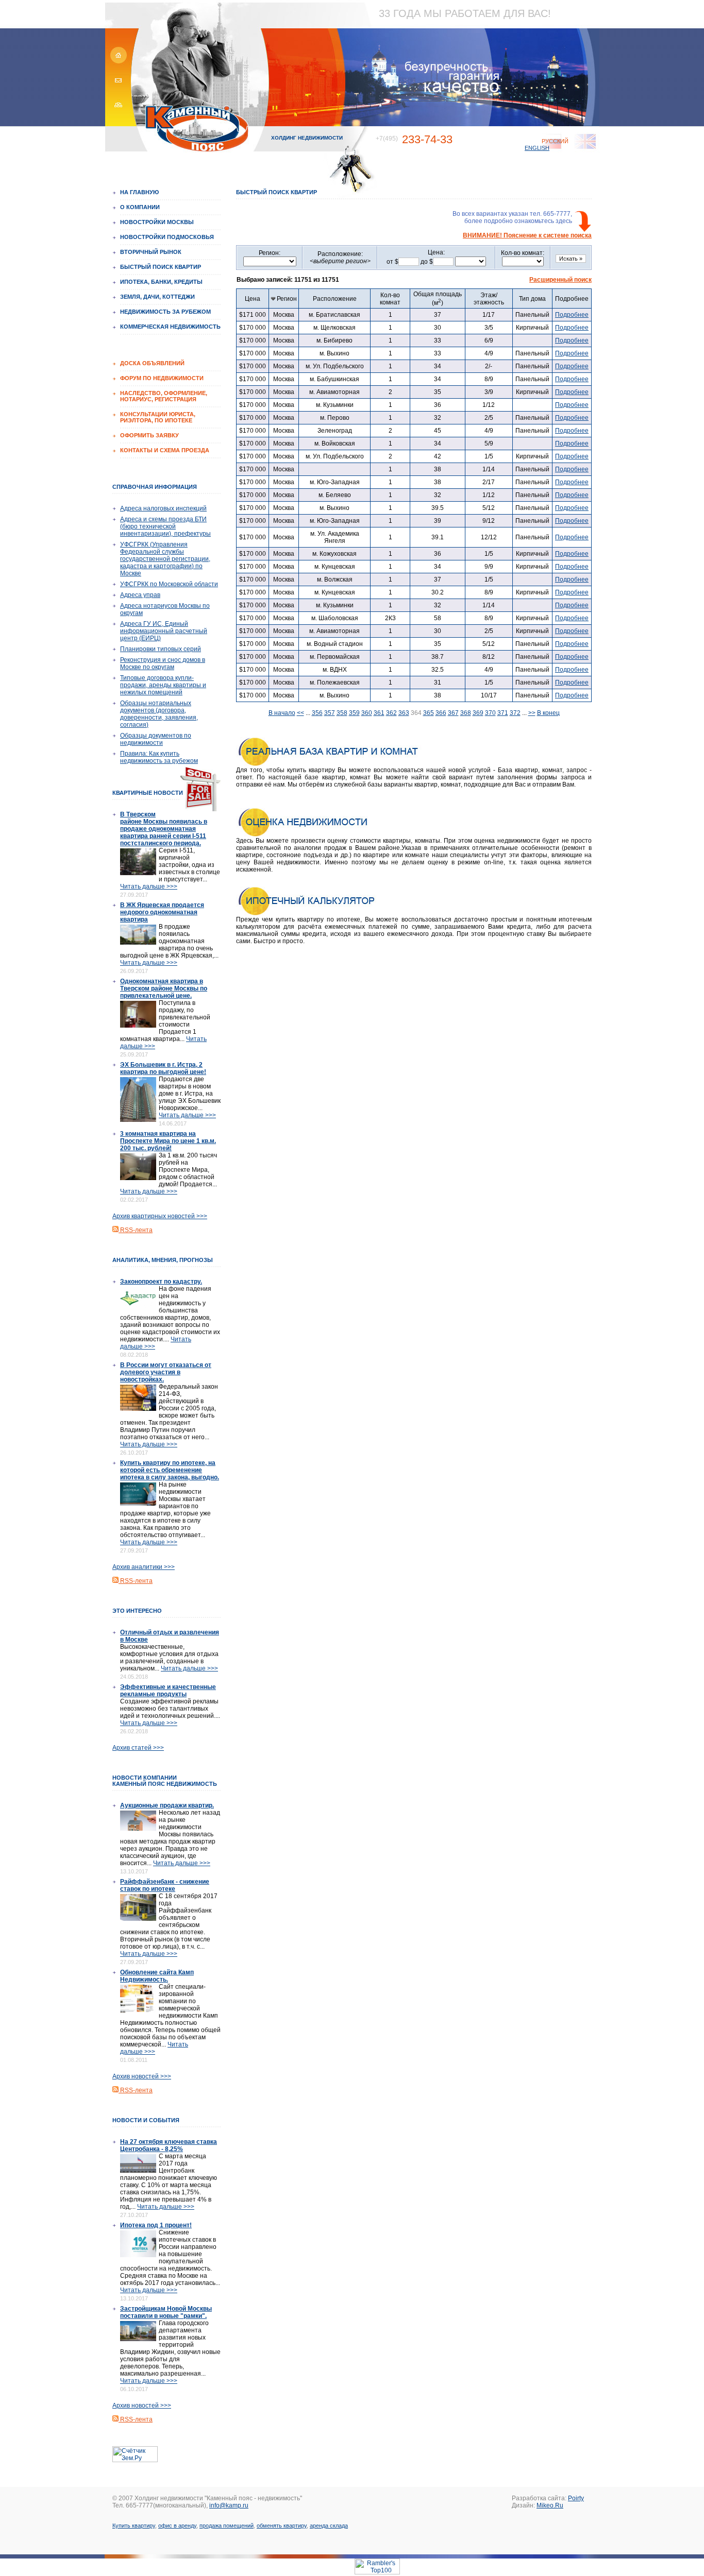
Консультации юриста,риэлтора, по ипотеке (158, 417)
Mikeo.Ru (550, 2505)
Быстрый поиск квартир (161, 267)
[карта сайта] (117, 108)
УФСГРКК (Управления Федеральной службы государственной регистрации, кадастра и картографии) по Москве (165, 559)
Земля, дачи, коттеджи (157, 297)
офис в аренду (177, 2526)
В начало (282, 713)
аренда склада (329, 2526)
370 (490, 713)
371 (503, 713)
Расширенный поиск (560, 280)
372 (515, 713)
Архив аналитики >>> (144, 1567)
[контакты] (117, 85)
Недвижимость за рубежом (165, 312)
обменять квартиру (282, 2526)
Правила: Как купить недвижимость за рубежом (159, 757)
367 (453, 713)
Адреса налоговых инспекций (163, 508)
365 (429, 713)
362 (391, 713)
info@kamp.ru (229, 2505)
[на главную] (117, 62)
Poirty (576, 2498)
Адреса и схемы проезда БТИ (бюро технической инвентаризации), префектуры (165, 526)
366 (441, 713)
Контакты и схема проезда (165, 450)
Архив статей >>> (138, 1748)
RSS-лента (136, 1230)
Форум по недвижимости (162, 378)
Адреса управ (140, 595)
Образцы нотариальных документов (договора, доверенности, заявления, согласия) (159, 714)
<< (300, 713)
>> (532, 713)
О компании (140, 207)
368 (466, 713)
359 (354, 713)
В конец (548, 713)
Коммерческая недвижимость (170, 327)
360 (367, 713)
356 (317, 713)
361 (379, 713)
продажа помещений (227, 2526)
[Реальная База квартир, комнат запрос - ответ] (329, 764)
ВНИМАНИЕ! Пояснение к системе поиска (527, 235)
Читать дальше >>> (149, 886)
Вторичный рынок (151, 252)
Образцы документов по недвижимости (156, 739)
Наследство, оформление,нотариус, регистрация (164, 396)
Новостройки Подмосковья (167, 237)
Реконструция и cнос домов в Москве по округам (163, 663)
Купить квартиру (134, 2526)
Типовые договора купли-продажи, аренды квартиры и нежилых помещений (163, 685)
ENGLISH (537, 148)
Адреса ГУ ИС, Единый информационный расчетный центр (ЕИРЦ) (164, 631)
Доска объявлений (152, 363)
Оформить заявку (149, 435)
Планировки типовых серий (161, 649)
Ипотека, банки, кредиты (161, 282)
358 (342, 713)
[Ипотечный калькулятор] (329, 914)
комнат (390, 299)
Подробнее (572, 315)
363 (404, 713)
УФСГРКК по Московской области (169, 584)
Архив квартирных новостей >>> (160, 1216)
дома (532, 299)
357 (330, 713)
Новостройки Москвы (157, 222)
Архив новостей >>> (142, 2076)
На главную (139, 192)
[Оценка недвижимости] (329, 835)
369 (478, 713)
